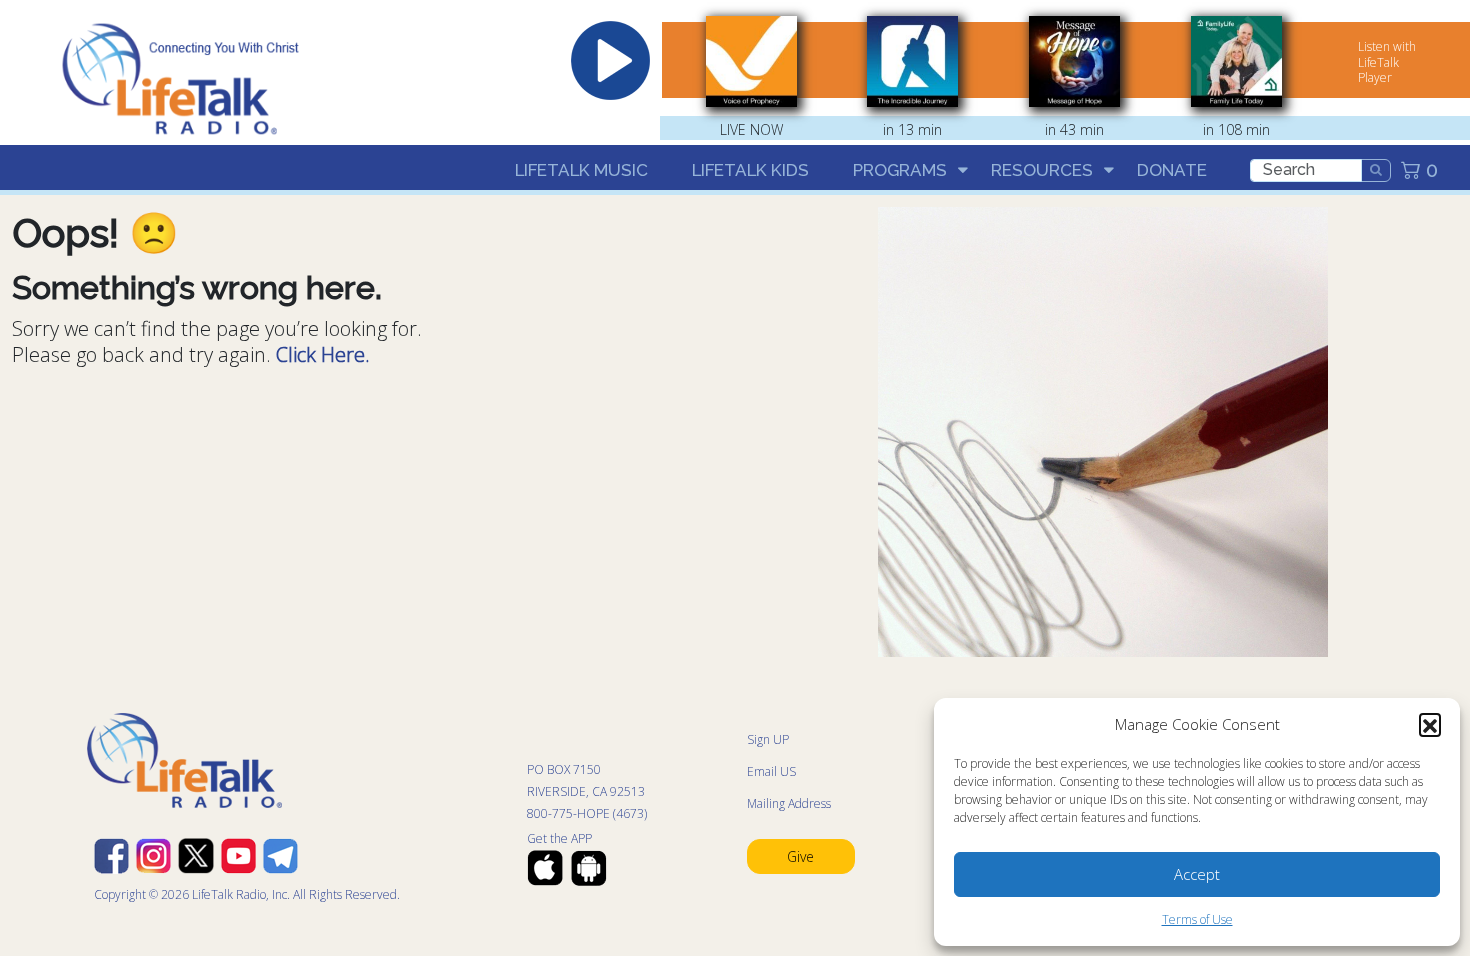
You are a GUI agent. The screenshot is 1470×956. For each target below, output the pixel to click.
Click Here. (323, 354)
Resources (1042, 170)
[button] (1430, 724)
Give (800, 856)
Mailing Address (789, 803)
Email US (771, 771)
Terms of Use (1197, 919)
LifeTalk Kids (750, 170)
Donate (1172, 170)
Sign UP (768, 739)
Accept (1197, 874)
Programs (900, 170)
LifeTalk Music (581, 170)
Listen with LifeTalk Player (1387, 62)
